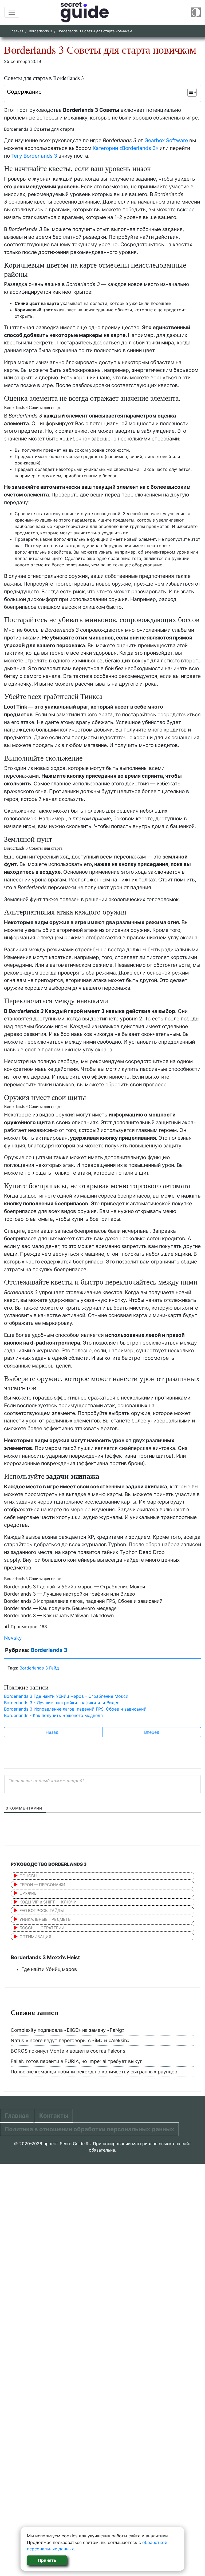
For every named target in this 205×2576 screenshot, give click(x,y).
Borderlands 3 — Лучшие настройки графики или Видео (70, 1594)
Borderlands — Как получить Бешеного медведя (60, 1608)
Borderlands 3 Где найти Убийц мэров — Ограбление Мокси (75, 1587)
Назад (52, 1732)
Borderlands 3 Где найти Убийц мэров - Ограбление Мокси (66, 1696)
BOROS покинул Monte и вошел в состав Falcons (68, 2051)
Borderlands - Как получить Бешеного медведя (53, 1715)
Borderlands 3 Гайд (39, 1668)
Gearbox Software (166, 140)
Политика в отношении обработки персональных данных (89, 2129)
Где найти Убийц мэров (49, 1969)
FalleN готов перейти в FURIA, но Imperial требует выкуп (77, 2061)
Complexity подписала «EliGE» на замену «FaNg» (68, 2030)
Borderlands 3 (40, 31)
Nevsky (13, 1638)
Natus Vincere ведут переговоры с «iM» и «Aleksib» (70, 2040)
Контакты (54, 2116)
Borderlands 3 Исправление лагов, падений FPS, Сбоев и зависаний (83, 1601)
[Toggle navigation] (12, 12)
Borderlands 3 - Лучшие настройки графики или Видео (62, 1703)
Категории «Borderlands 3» (125, 148)
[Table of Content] (192, 92)
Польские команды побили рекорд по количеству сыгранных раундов (94, 2072)
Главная (16, 31)
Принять (47, 2560)
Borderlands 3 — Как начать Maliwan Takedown (59, 1615)
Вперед (152, 1732)
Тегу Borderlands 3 (34, 156)
